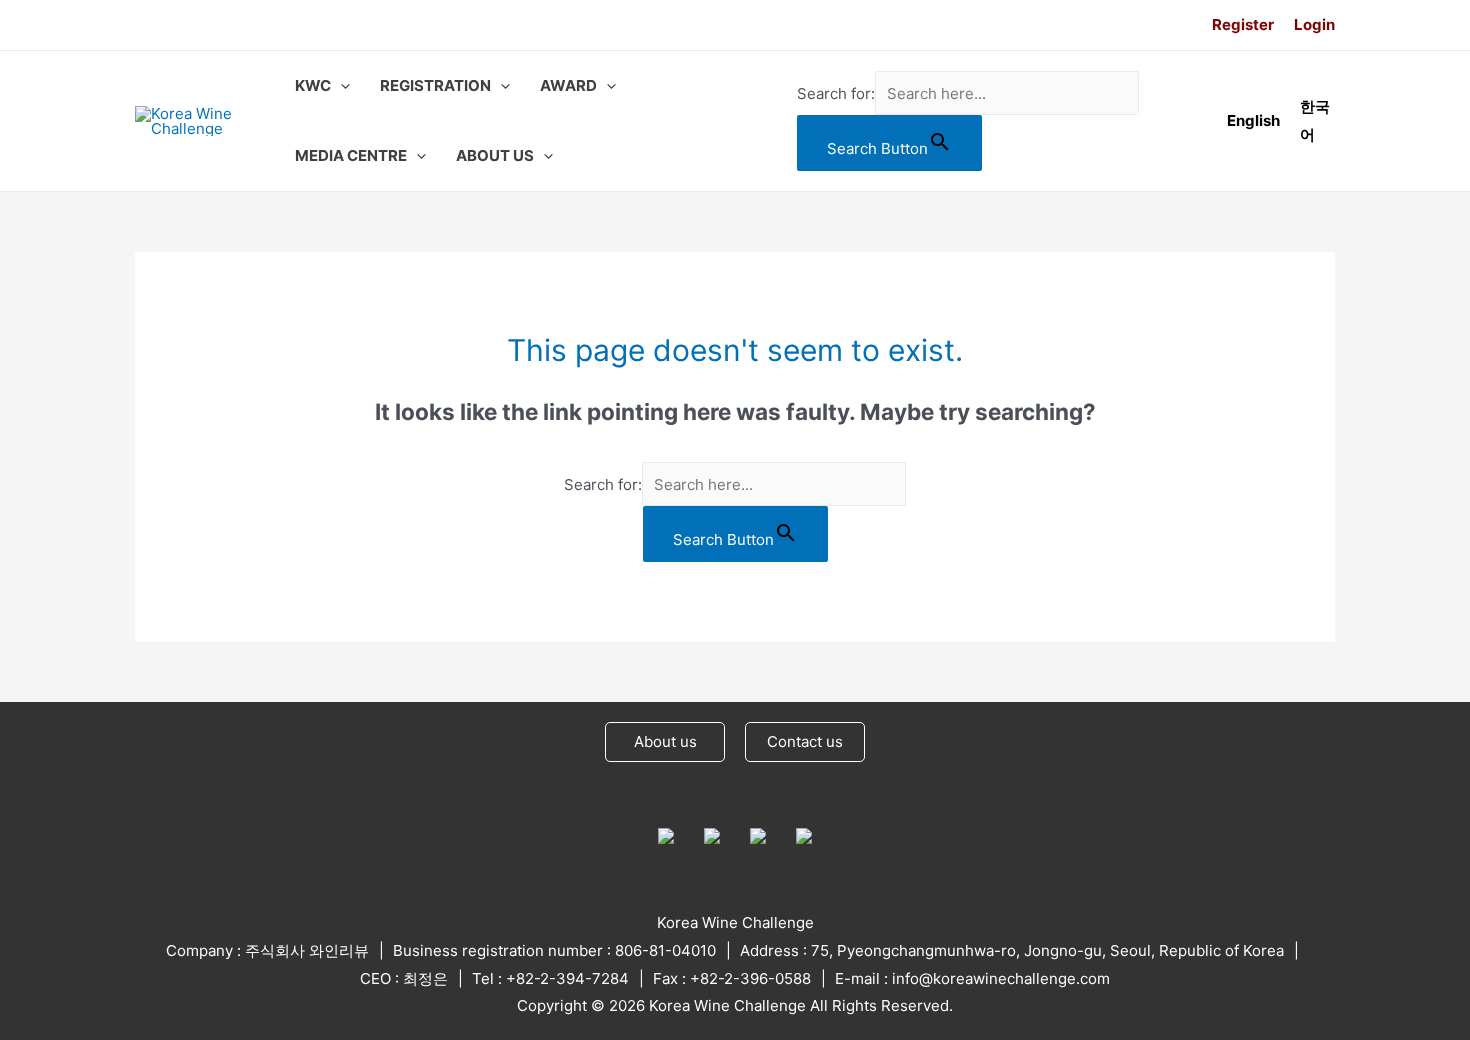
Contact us (805, 741)
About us (665, 741)
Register (1243, 24)
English (1253, 120)
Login (1314, 24)
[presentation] (340, 86)
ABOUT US (495, 155)
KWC (313, 85)
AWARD (568, 85)
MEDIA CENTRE (351, 155)
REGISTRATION (435, 85)
